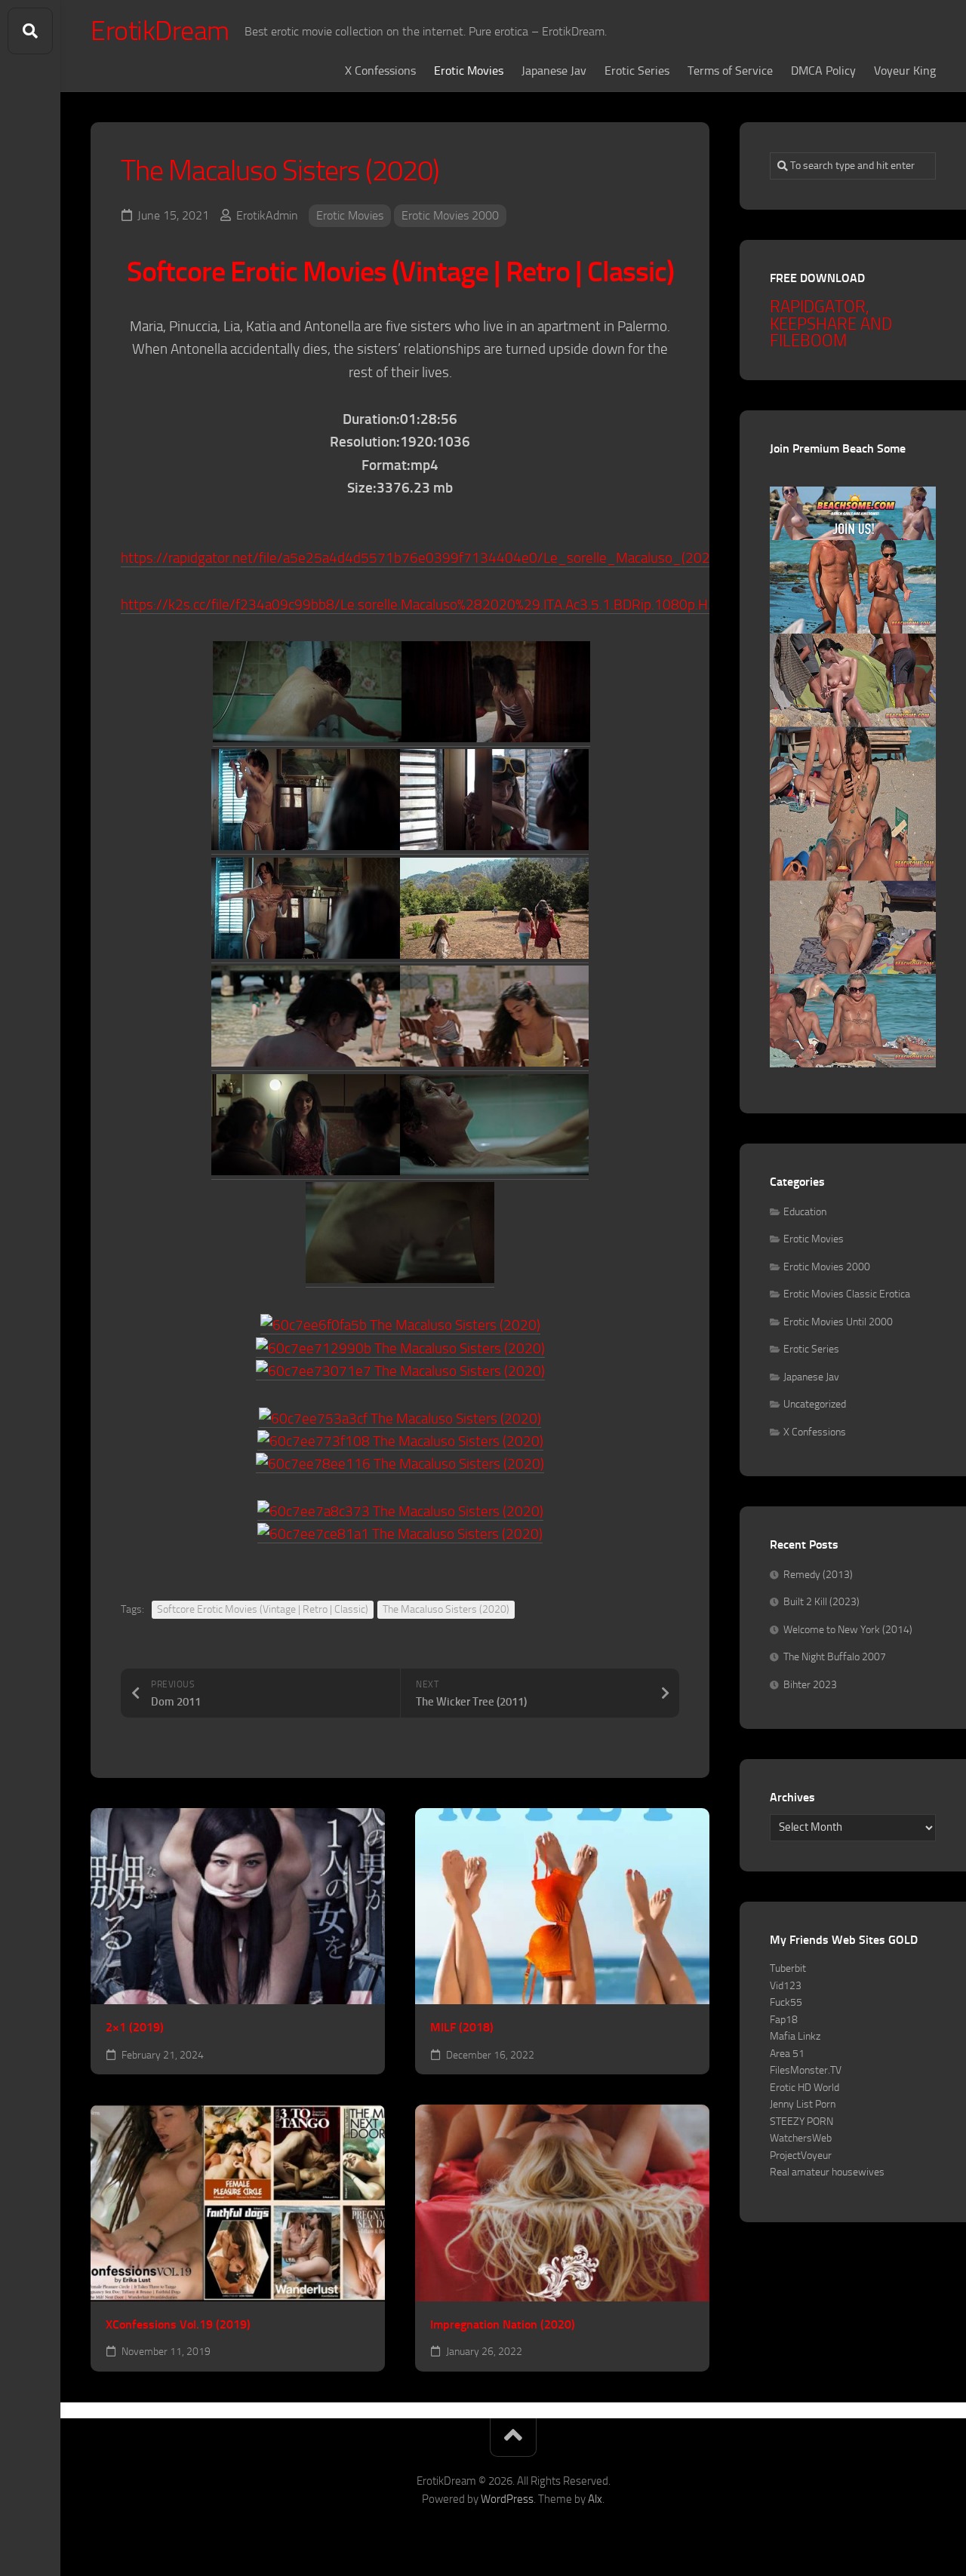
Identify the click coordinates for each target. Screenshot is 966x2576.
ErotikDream (160, 31)
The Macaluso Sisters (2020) (446, 1609)
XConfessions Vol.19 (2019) (178, 2324)
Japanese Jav (554, 71)
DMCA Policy (823, 71)
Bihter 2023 (810, 1685)
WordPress (507, 2499)
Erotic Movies (469, 71)
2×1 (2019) (135, 2027)
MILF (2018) (462, 2027)
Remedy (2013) (818, 1575)
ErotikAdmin (267, 215)
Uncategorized (815, 1404)
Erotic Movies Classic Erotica (847, 1294)
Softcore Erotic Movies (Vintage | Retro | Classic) (263, 1609)
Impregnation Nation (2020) (503, 2324)
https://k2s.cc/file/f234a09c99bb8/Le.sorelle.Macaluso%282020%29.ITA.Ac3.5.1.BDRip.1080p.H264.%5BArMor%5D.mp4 (488, 605)
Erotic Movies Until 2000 (838, 1322)
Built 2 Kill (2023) (821, 1602)
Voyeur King (905, 71)
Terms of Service (730, 71)
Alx (595, 2499)
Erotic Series (637, 71)
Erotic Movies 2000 (450, 215)
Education (805, 1212)
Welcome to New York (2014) (848, 1630)
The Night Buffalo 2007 (835, 1657)
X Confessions (380, 71)
